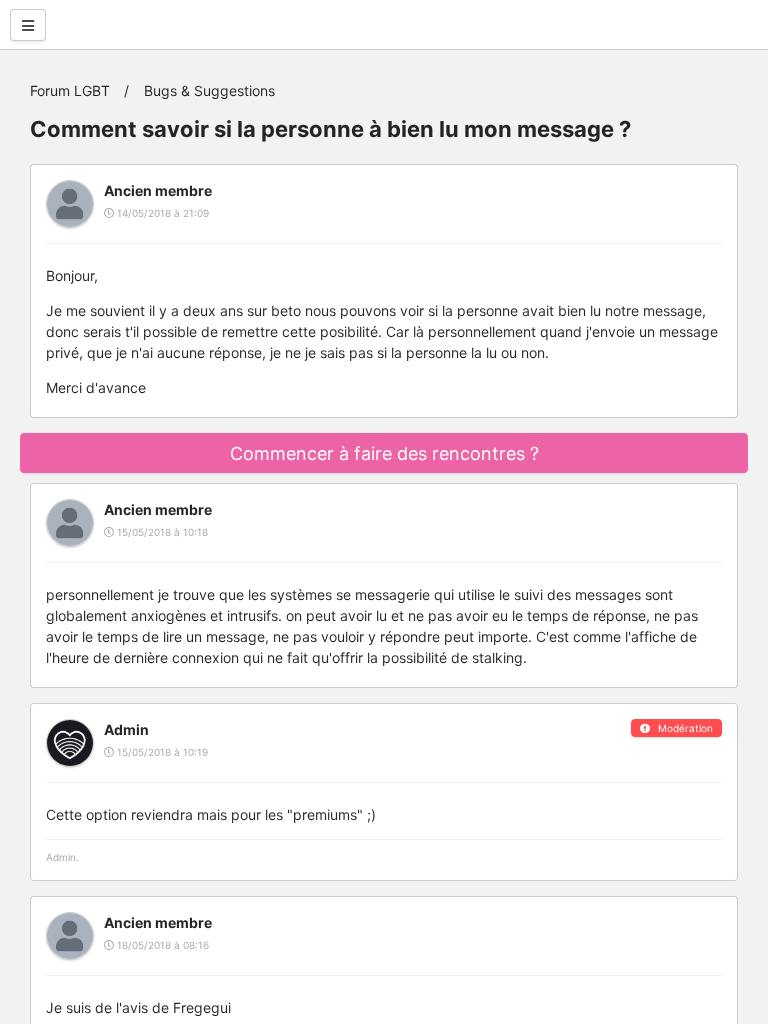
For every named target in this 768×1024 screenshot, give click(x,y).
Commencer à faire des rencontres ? (384, 453)
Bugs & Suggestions (209, 90)
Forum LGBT (70, 90)
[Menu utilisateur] (28, 25)
